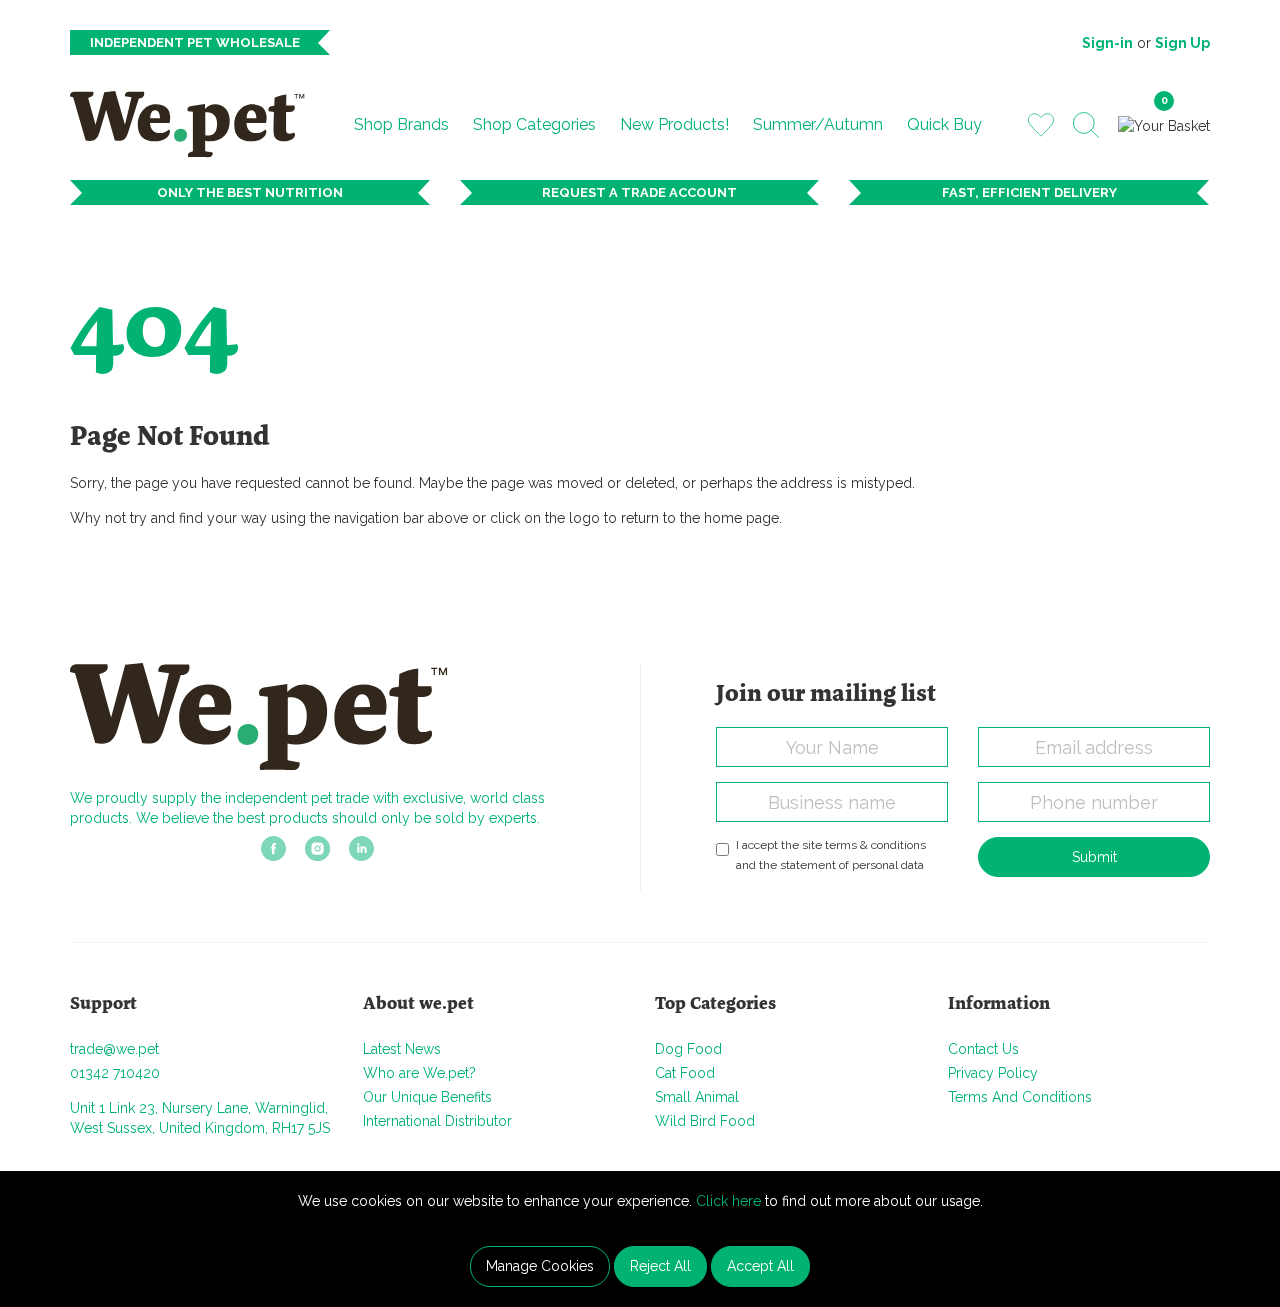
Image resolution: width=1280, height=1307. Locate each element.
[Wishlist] (1041, 124)
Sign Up (1182, 43)
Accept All (760, 1266)
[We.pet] (195, 124)
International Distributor (437, 1121)
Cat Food (685, 1073)
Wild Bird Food (705, 1121)
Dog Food (688, 1049)
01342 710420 (115, 1073)
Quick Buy (944, 124)
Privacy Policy (993, 1073)
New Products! (674, 124)
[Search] (1086, 125)
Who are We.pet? (419, 1073)
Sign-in (1107, 43)
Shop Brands (401, 124)
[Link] (273, 855)
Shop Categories (534, 124)
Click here (728, 1201)
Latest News (402, 1049)
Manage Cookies (540, 1266)
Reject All (660, 1266)
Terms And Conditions (1020, 1097)
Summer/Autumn (818, 124)
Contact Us (983, 1049)
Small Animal (697, 1097)
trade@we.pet (114, 1049)
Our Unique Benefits (427, 1097)
